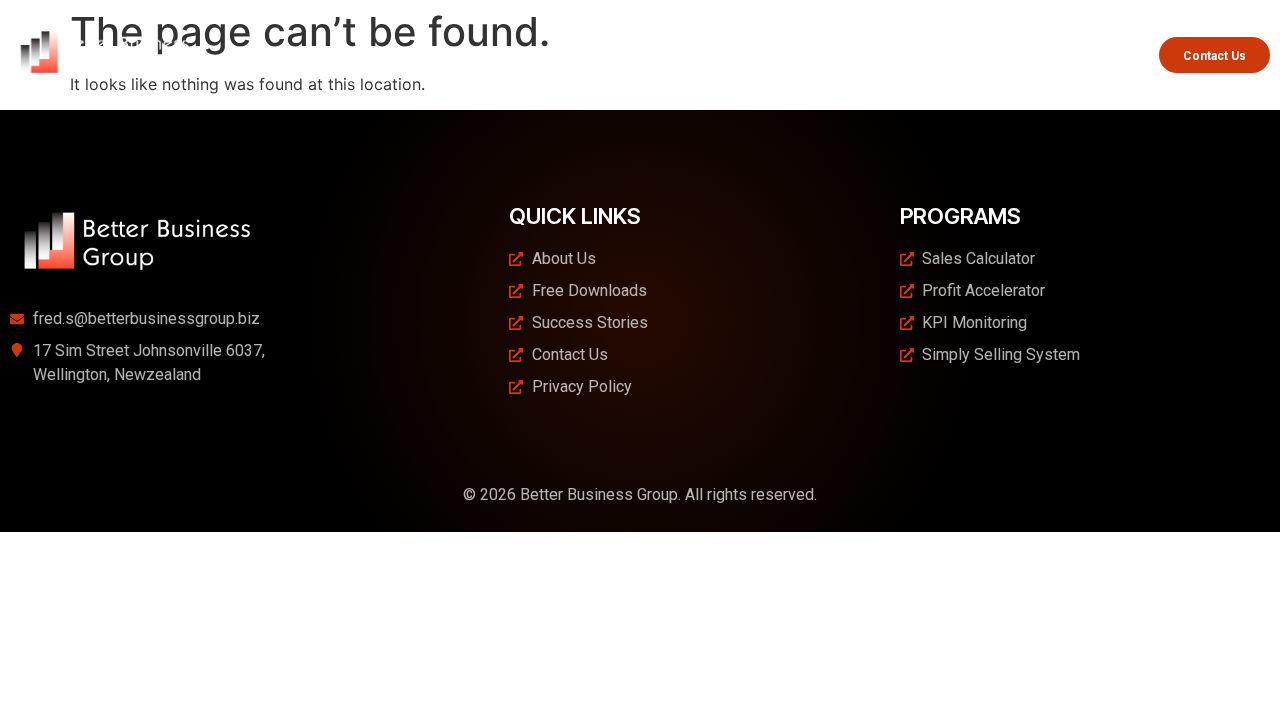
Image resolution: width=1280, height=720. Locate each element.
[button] (678, 54)
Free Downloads (971, 54)
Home (488, 54)
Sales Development (830, 54)
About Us (555, 54)
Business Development (669, 54)
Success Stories (1083, 54)
